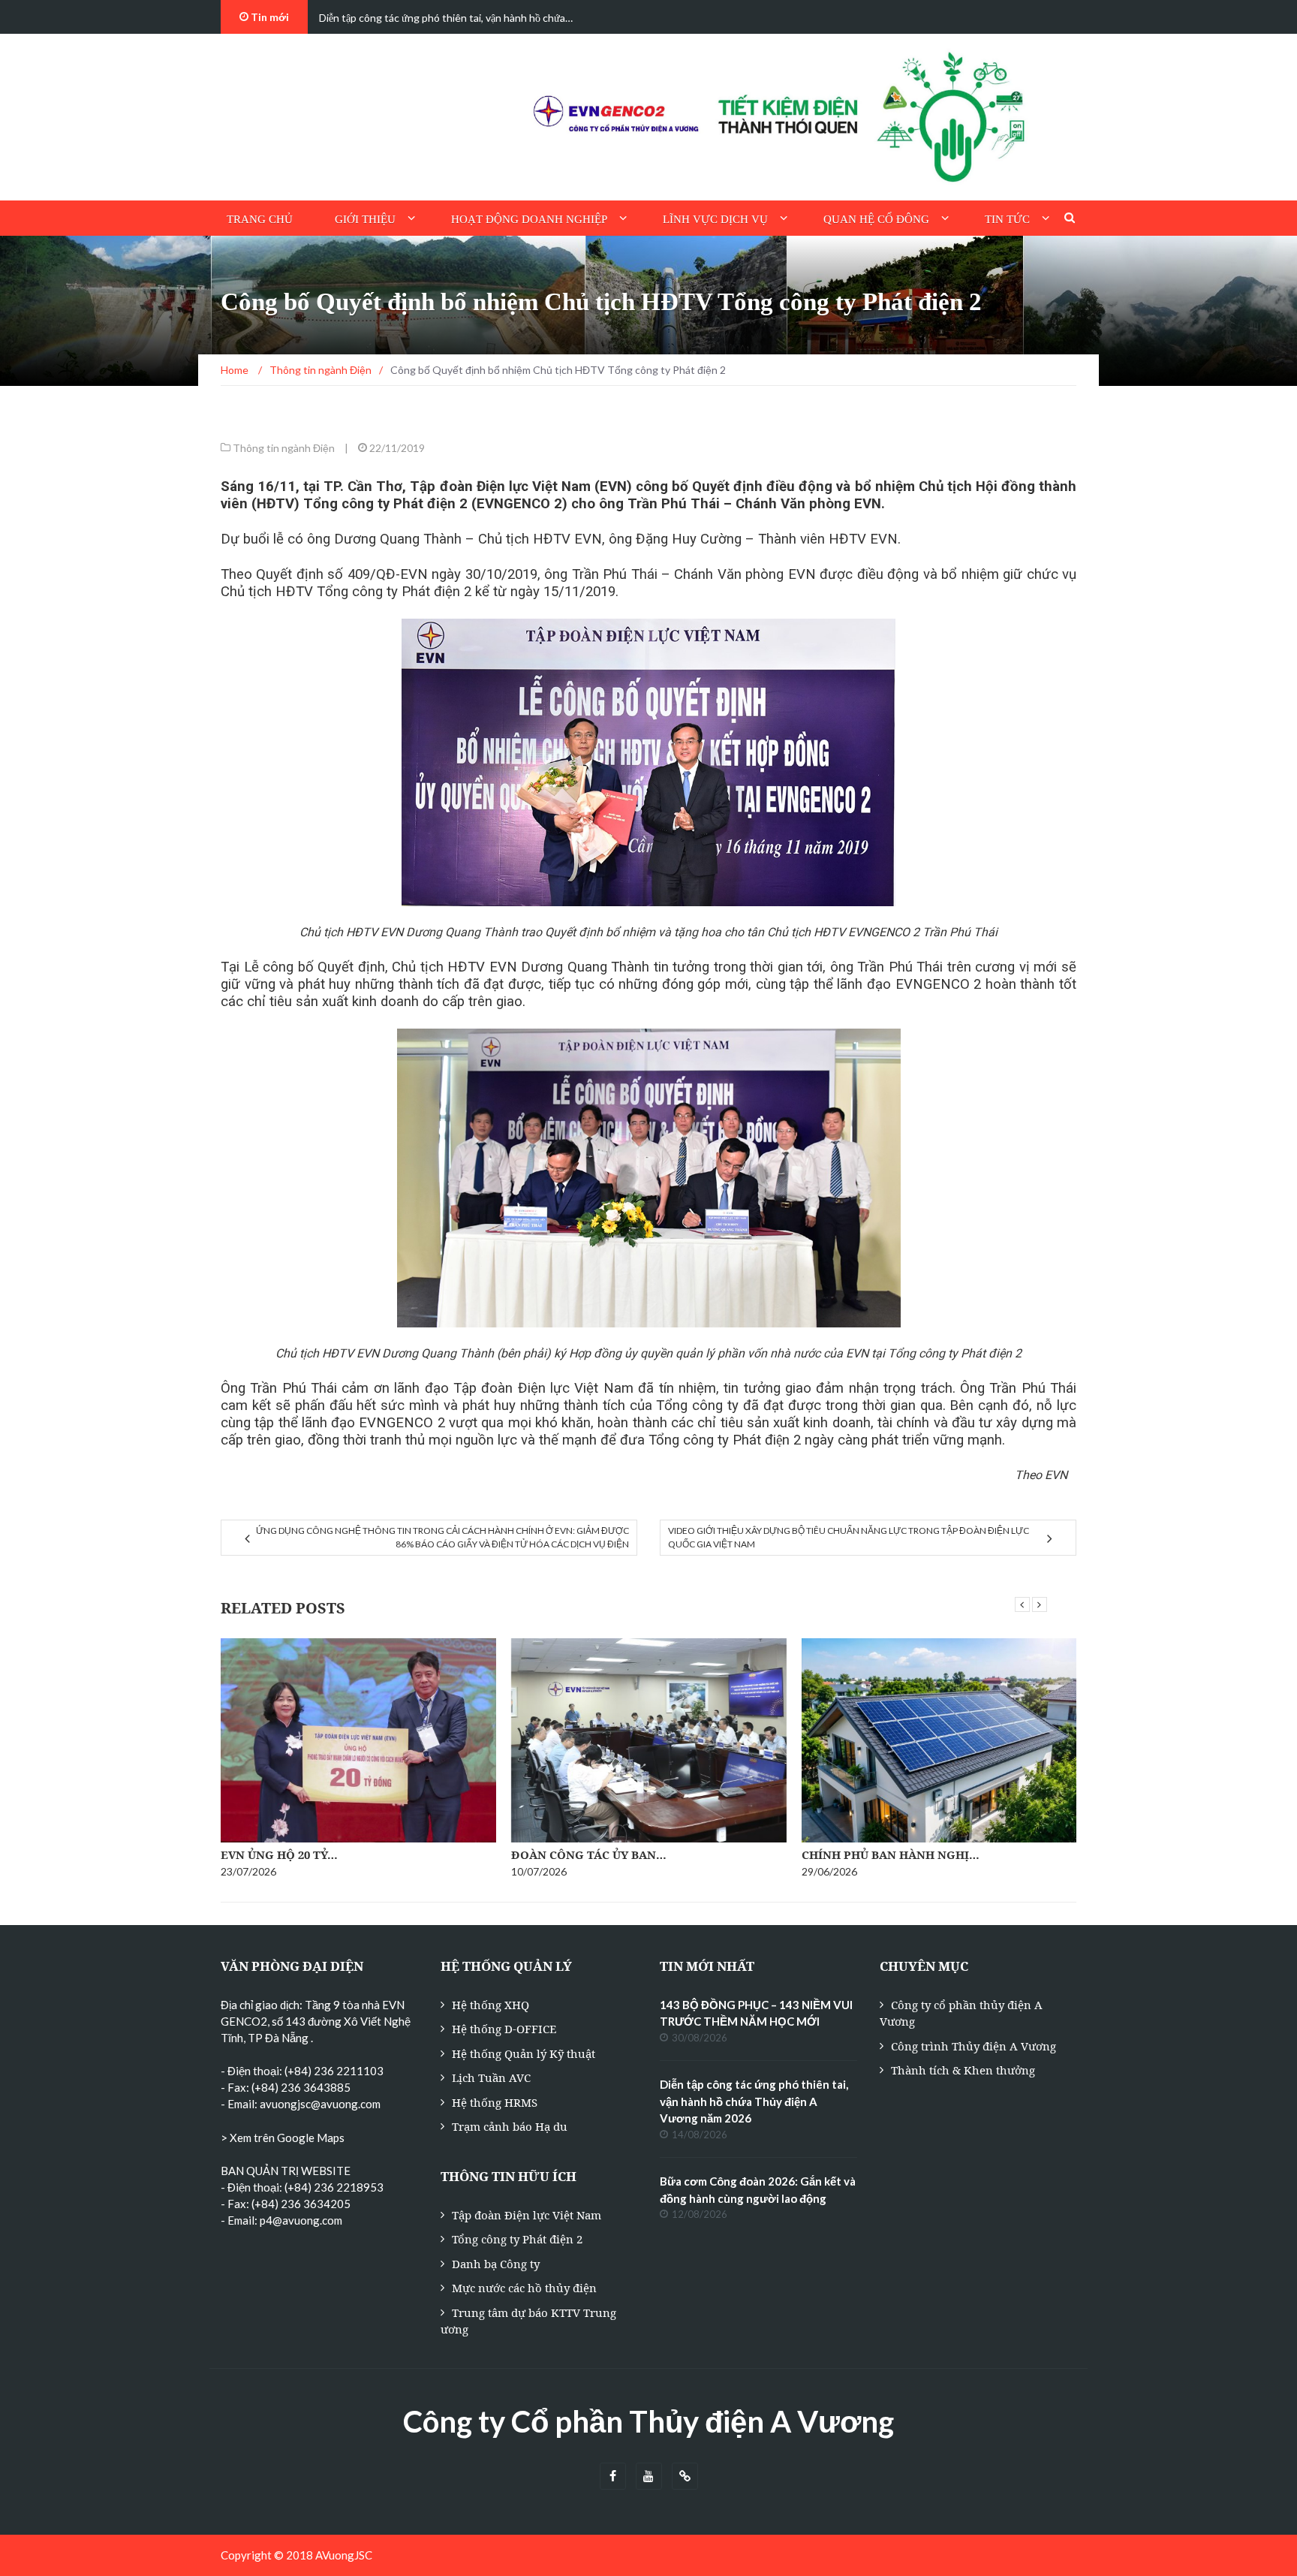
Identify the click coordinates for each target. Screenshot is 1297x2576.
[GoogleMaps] (685, 2477)
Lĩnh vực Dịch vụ (715, 219)
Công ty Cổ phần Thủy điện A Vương (648, 2421)
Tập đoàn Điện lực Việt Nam (527, 2215)
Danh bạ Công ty (496, 2264)
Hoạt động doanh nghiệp (529, 219)
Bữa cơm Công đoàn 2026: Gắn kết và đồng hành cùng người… (461, 18)
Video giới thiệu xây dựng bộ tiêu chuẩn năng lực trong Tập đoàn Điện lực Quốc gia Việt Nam (849, 1537)
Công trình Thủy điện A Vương (974, 2046)
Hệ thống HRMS (495, 2102)
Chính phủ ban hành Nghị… (891, 1854)
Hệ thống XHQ (491, 2005)
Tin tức (1007, 219)
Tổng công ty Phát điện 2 (517, 2239)
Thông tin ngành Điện (284, 448)
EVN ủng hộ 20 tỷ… (279, 1854)
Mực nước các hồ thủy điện (524, 2288)
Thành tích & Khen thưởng (963, 2070)
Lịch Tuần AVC (491, 2077)
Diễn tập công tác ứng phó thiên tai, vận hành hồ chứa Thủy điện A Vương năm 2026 (754, 2101)
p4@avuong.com (301, 2220)
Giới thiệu (365, 219)
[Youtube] (649, 2477)
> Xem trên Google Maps (283, 2138)
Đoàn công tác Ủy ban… (589, 1854)
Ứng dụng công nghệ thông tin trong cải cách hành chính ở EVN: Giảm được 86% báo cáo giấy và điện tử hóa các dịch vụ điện (442, 1537)
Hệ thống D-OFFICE (504, 2029)
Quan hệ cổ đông (876, 219)
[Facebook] (613, 2477)
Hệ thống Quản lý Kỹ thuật (524, 2053)
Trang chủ (260, 219)
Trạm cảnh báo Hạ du (510, 2126)
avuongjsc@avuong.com (320, 2104)
